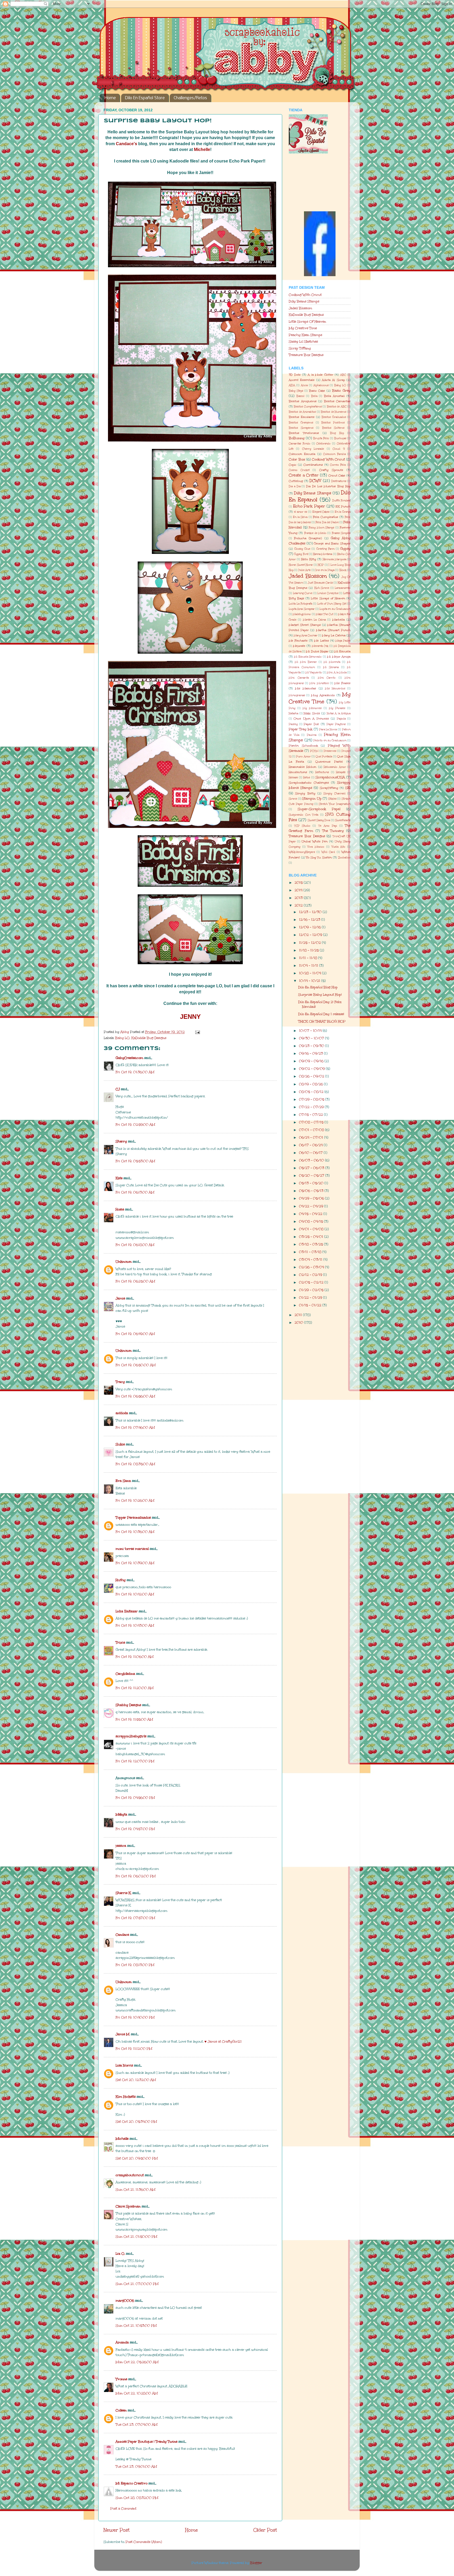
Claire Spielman (128, 2206)
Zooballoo (344, 858)
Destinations (339, 481)
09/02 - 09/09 (312, 1069)
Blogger (256, 2563)
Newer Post (117, 2530)
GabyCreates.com (129, 1058)
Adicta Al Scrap (333, 380)
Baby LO (122, 1038)
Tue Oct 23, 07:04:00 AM (136, 2424)
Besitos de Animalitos (302, 412)
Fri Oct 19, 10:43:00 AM (135, 1625)
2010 (299, 1322)
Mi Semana (331, 667)
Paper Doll (311, 724)
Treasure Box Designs (306, 355)
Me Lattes (321, 641)
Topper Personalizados (133, 1517)
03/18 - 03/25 (311, 1244)
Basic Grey (341, 390)
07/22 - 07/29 (312, 1107)
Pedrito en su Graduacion (330, 741)
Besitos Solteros (333, 428)
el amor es (301, 512)
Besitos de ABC (337, 407)
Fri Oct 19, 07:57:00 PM (135, 1918)
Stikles (332, 799)
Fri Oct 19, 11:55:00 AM (134, 1719)
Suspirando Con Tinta (303, 815)
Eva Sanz (123, 1481)
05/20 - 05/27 (312, 1175)
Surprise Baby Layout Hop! (320, 995)
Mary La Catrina (334, 635)
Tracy (120, 1382)
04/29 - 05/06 (312, 1198)
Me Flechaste (298, 641)
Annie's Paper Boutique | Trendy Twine (146, 2441)
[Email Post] (197, 1032)
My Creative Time (303, 328)
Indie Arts (305, 570)
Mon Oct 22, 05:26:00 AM (137, 2362)
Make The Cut (325, 614)
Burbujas (340, 438)
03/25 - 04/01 (312, 1237)
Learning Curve (303, 593)
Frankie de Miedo (315, 533)
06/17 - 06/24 (311, 1145)
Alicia (304, 385)
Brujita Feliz (321, 438)
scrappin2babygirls (131, 1736)
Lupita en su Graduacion (335, 609)
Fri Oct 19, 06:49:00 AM (135, 1334)
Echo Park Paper (309, 506)
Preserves (330, 751)
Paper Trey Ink (301, 729)
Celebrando (323, 444)
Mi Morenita (332, 662)
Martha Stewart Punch (333, 630)
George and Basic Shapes (332, 544)
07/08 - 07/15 (312, 1122)
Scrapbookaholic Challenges (309, 783)
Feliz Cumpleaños (326, 517)
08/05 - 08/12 (312, 1092)
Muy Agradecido (323, 695)
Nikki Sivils (312, 713)
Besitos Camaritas (337, 401)
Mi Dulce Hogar (317, 651)
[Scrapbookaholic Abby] (320, 275)
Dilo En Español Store (145, 98)
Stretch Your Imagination (335, 804)
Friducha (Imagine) (308, 538)
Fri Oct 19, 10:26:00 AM (135, 1500)
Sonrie (293, 799)
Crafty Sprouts (331, 470)
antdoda (122, 1413)
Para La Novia (328, 730)
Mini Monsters (319, 683)
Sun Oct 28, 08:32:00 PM (137, 2498)
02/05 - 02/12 (312, 1282)
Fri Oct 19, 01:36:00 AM (135, 1072)
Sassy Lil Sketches (303, 341)
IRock (343, 570)
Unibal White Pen (315, 841)
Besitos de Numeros (334, 412)
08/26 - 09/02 (312, 1076)
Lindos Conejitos (328, 593)
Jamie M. (123, 2034)
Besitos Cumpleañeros (308, 407)
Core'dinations (313, 465)
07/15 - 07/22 (311, 1114)
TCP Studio (302, 826)
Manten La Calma (314, 620)
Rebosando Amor (335, 767)
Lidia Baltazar (127, 1611)
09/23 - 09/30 (312, 1046)
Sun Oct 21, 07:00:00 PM (137, 2284)
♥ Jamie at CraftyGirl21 (223, 2041)
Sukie (120, 1444)
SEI (348, 788)
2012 (299, 905)
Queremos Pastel (329, 762)
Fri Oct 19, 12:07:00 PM (135, 1761)
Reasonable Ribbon (303, 767)
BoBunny (297, 438)
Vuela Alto (339, 847)
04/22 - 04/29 (312, 1206)
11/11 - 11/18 (309, 958)
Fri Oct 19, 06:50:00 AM (136, 1365)
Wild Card (328, 852)
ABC (343, 375)
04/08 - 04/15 (311, 1221)
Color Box (297, 459)
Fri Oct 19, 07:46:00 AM (135, 1427)
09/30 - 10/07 (312, 1038)
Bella (314, 396)
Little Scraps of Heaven (328, 598)
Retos (307, 778)
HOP (321, 565)
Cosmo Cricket (299, 470)
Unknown (124, 1261)
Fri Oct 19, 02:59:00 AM (135, 1124)
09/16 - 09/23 (311, 1053)
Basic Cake (317, 391)
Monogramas (297, 695)
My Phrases (337, 708)
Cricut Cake (337, 476)
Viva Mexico (316, 847)
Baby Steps (296, 391)
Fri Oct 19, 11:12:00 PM (134, 2048)
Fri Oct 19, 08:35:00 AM (135, 1464)
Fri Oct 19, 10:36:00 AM (135, 1532)
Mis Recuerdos (335, 689)
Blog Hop (337, 433)
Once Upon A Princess (311, 719)
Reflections (322, 772)
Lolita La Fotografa (300, 604)
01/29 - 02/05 (312, 1290)
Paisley (293, 724)
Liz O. (120, 2254)
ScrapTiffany (329, 788)
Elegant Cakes (321, 512)
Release (293, 778)
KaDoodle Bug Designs (306, 315)
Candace (122, 1935)
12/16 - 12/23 (310, 919)
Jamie (120, 1298)
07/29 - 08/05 (312, 1099)
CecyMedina (125, 1674)
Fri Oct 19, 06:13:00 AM (135, 1192)
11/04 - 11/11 (309, 965)
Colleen (121, 2410)
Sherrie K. (123, 1893)
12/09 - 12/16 (310, 927)
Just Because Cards (320, 583)
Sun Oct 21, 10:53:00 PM (136, 2325)
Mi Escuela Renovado (308, 657)
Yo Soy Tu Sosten (319, 857)
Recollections (298, 772)
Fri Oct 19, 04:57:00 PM (135, 1829)
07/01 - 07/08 (312, 1130)
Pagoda (341, 719)
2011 (299, 1315)
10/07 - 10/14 (311, 1030)
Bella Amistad (334, 396)
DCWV (315, 481)
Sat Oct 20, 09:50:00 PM (137, 2158)
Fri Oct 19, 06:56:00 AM (135, 1396)
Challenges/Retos (190, 98)
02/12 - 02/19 (311, 1275)
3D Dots (295, 375)
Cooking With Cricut (305, 295)
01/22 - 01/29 (311, 1297)
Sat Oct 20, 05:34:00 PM (136, 2121)
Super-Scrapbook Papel (319, 809)
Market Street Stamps (305, 625)
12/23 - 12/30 (311, 912)
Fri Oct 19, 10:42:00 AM (135, 1594)
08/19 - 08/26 (311, 1084)
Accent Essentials (302, 380)
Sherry (121, 1141)
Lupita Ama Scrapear (302, 609)
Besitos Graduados (334, 417)
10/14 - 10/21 (310, 981)
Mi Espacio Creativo (131, 2483)
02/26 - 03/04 (312, 1267)
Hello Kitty (309, 559)
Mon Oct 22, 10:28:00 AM (137, 2393)
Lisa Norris (124, 2065)
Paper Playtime (336, 724)
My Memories (312, 708)
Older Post (265, 2530)
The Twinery (333, 831)
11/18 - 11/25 (309, 950)
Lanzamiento (343, 588)
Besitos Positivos (333, 423)
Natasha (293, 713)
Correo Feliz (338, 465)
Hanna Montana (323, 554)
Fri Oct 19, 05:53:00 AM (135, 1161)
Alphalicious (321, 385)
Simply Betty (305, 793)
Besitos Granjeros (301, 423)
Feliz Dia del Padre (327, 522)
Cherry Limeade (313, 449)
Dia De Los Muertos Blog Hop (328, 486)
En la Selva (300, 517)
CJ (118, 1089)
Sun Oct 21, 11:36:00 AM (135, 2189)
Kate (119, 1178)
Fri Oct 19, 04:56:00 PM (135, 1798)
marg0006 (125, 2300)
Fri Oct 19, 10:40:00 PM (135, 2017)
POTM (314, 751)
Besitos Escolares (302, 417)
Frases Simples (341, 533)
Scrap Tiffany (300, 348)
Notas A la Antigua (339, 713)
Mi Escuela (342, 651)
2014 (299, 890)
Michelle (202, 149)
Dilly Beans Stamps (304, 301)
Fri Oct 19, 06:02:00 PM (136, 1876)
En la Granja (343, 512)
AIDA (292, 385)
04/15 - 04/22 (311, 1214)
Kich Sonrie (322, 588)
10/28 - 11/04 (311, 973)
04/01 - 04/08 (312, 1229)
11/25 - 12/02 (310, 943)
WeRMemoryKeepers (302, 852)
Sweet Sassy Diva (319, 820)
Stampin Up (312, 798)
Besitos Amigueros (303, 401)
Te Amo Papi (328, 826)
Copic (293, 465)
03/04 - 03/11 (311, 1259)
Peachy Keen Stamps (305, 335)
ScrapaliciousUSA (330, 777)
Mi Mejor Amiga (339, 657)
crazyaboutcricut (130, 2175)
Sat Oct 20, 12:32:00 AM (136, 2080)
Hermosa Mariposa (334, 559)
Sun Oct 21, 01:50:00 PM (136, 2236)
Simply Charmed (334, 794)
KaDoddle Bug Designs (149, 1038)
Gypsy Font (301, 554)
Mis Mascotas (306, 688)
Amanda (122, 2342)
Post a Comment (123, 2508)
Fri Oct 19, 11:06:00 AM (135, 1657)
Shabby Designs (128, 1705)
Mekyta (121, 1814)
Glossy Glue (302, 549)
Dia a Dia (295, 486)
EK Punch (343, 507)
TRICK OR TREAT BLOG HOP (322, 1021)
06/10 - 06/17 (311, 1153)
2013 (299, 898)
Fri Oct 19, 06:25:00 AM (135, 1281)
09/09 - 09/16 (312, 1061)
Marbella (339, 620)
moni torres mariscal (132, 1549)
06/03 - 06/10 (312, 1160)
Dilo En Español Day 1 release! (321, 1014)
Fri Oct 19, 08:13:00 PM (135, 1965)
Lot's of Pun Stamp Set (332, 604)
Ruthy (121, 1580)
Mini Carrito (327, 678)
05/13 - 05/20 (312, 1183)
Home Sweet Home (301, 565)
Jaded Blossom (300, 308)
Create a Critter (304, 475)
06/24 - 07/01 (312, 1137)
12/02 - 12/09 (311, 935)
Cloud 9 (339, 449)
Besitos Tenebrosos (304, 433)
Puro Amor (303, 757)
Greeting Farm (325, 549)
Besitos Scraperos (301, 428)
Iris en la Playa (325, 570)
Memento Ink (320, 646)
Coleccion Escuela (302, 454)
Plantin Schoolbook (303, 746)
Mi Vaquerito (314, 673)
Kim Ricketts (126, 2097)
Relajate (341, 772)
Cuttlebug (296, 481)
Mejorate (299, 646)
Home (110, 98)
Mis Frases (342, 683)
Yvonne (121, 2379)
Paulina (312, 735)
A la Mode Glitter (321, 375)
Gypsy (345, 549)
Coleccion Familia (334, 454)
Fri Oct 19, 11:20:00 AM (135, 1688)
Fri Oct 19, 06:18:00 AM (135, 1245)
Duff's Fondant (341, 501)
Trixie (120, 1642)
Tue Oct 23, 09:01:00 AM (136, 2466)
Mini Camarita (299, 678)
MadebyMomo (302, 614)
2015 (299, 882)
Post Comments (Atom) (144, 2542)
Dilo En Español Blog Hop (318, 987)
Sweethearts (343, 820)
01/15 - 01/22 (311, 1305)
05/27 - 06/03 (312, 1168)
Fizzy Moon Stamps (321, 528)
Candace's (127, 144)
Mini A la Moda (337, 673)
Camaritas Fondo (300, 444)
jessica (121, 1846)
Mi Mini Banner (306, 662)
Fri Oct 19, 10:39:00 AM (135, 1563)
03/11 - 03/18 (311, 1252)
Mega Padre (343, 641)
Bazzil (300, 396)
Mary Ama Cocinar (306, 636)
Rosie (120, 1209)
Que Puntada (324, 757)
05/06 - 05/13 (312, 1191)
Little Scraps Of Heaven (307, 321)
